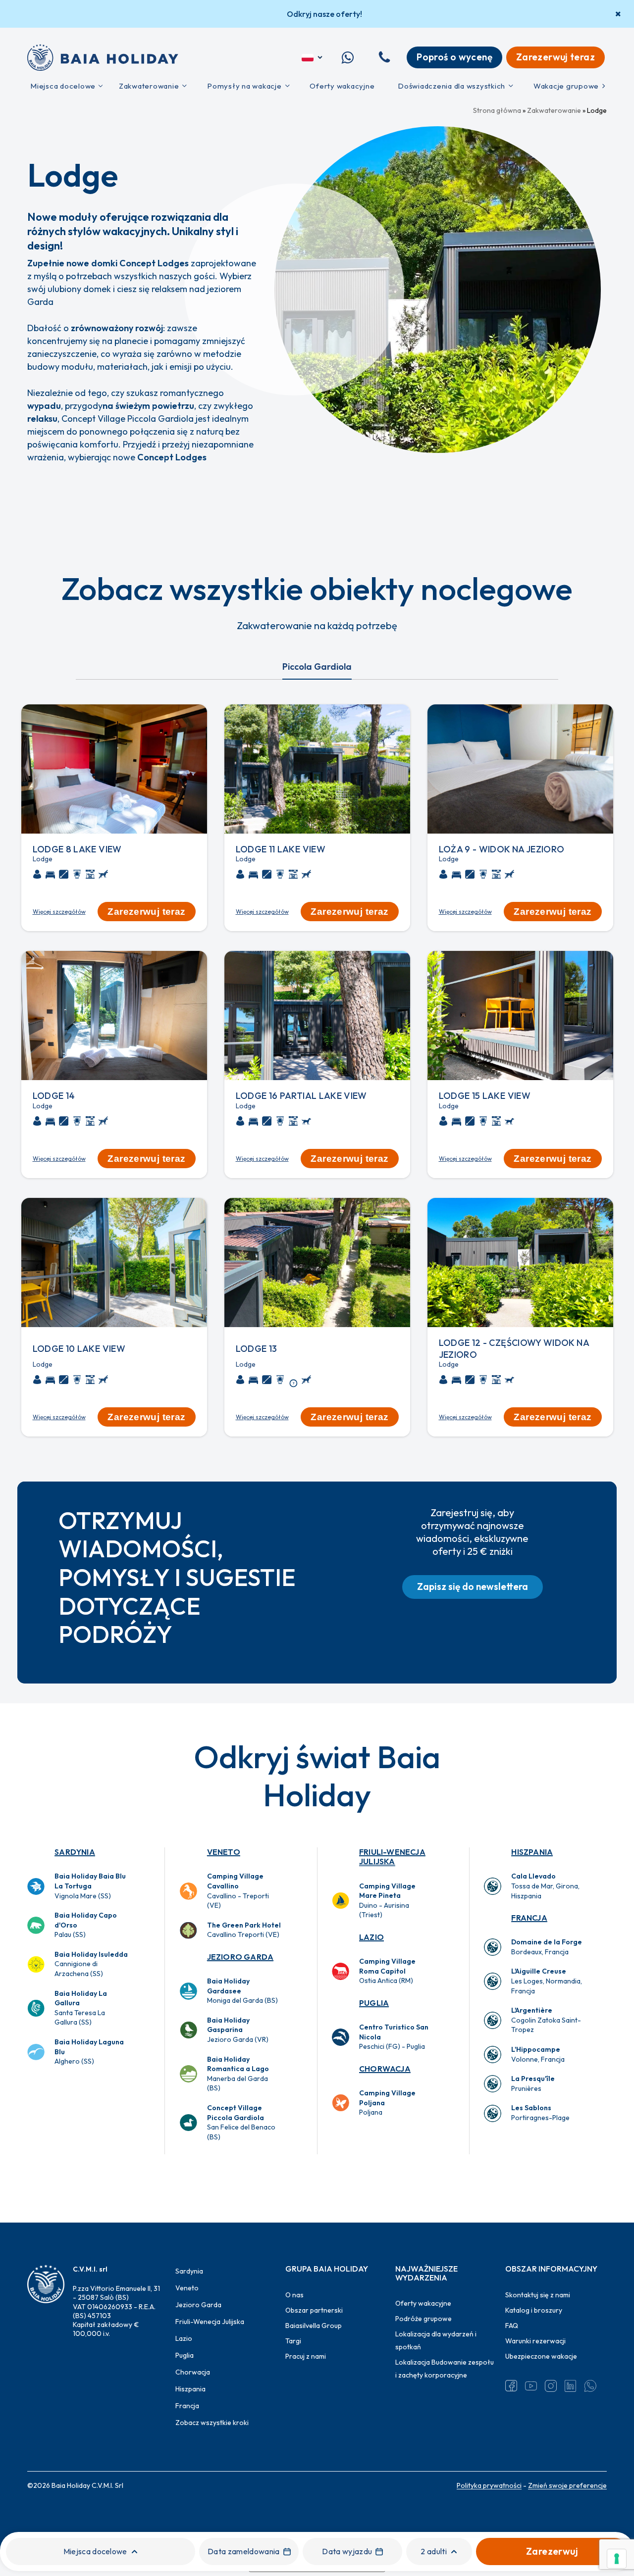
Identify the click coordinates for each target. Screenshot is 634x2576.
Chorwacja (385, 2069)
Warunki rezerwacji (535, 2341)
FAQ (512, 2326)
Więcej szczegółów (59, 912)
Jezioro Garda (240, 1957)
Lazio (371, 1937)
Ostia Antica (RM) (387, 1971)
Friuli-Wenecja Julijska (392, 1857)
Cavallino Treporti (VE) (244, 1930)
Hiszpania (532, 1852)
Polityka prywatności (489, 2485)
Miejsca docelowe (95, 2551)
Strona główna (497, 110)
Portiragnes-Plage (540, 2113)
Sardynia (75, 1852)
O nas (294, 2295)
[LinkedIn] (571, 2386)
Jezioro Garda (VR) (238, 2030)
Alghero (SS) (89, 2052)
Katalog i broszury (534, 2310)
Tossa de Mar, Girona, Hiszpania (545, 1886)
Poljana (387, 2103)
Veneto (224, 1852)
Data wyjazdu (347, 2551)
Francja (529, 1918)
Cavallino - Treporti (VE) (238, 1891)
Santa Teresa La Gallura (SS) (81, 2008)
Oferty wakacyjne (423, 2303)
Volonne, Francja (538, 2054)
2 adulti (434, 2551)
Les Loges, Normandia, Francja (547, 1981)
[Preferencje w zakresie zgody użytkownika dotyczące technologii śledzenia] (617, 2559)
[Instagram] (551, 2386)
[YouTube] (531, 2386)
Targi (293, 2341)
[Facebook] (511, 2386)
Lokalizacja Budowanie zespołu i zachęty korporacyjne (445, 2369)
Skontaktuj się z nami (538, 2295)
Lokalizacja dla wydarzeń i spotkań (436, 2340)
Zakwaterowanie (554, 110)
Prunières (533, 2083)
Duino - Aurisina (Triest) (387, 1901)
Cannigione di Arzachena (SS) (91, 1964)
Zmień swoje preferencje (567, 2485)
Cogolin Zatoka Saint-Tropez (546, 2020)
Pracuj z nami (306, 2356)
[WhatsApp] (590, 2386)
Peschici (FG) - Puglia (394, 2037)
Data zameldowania (243, 2551)
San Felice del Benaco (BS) (241, 2122)
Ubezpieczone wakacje (541, 2356)
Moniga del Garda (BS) (242, 1991)
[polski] (313, 57)
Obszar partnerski (314, 2310)
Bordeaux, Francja (547, 1947)
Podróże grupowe (423, 2319)
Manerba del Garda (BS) (238, 2074)
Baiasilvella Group (314, 2326)
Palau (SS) (86, 1925)
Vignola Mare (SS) (90, 1886)
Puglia (374, 2003)
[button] (473, 1587)
